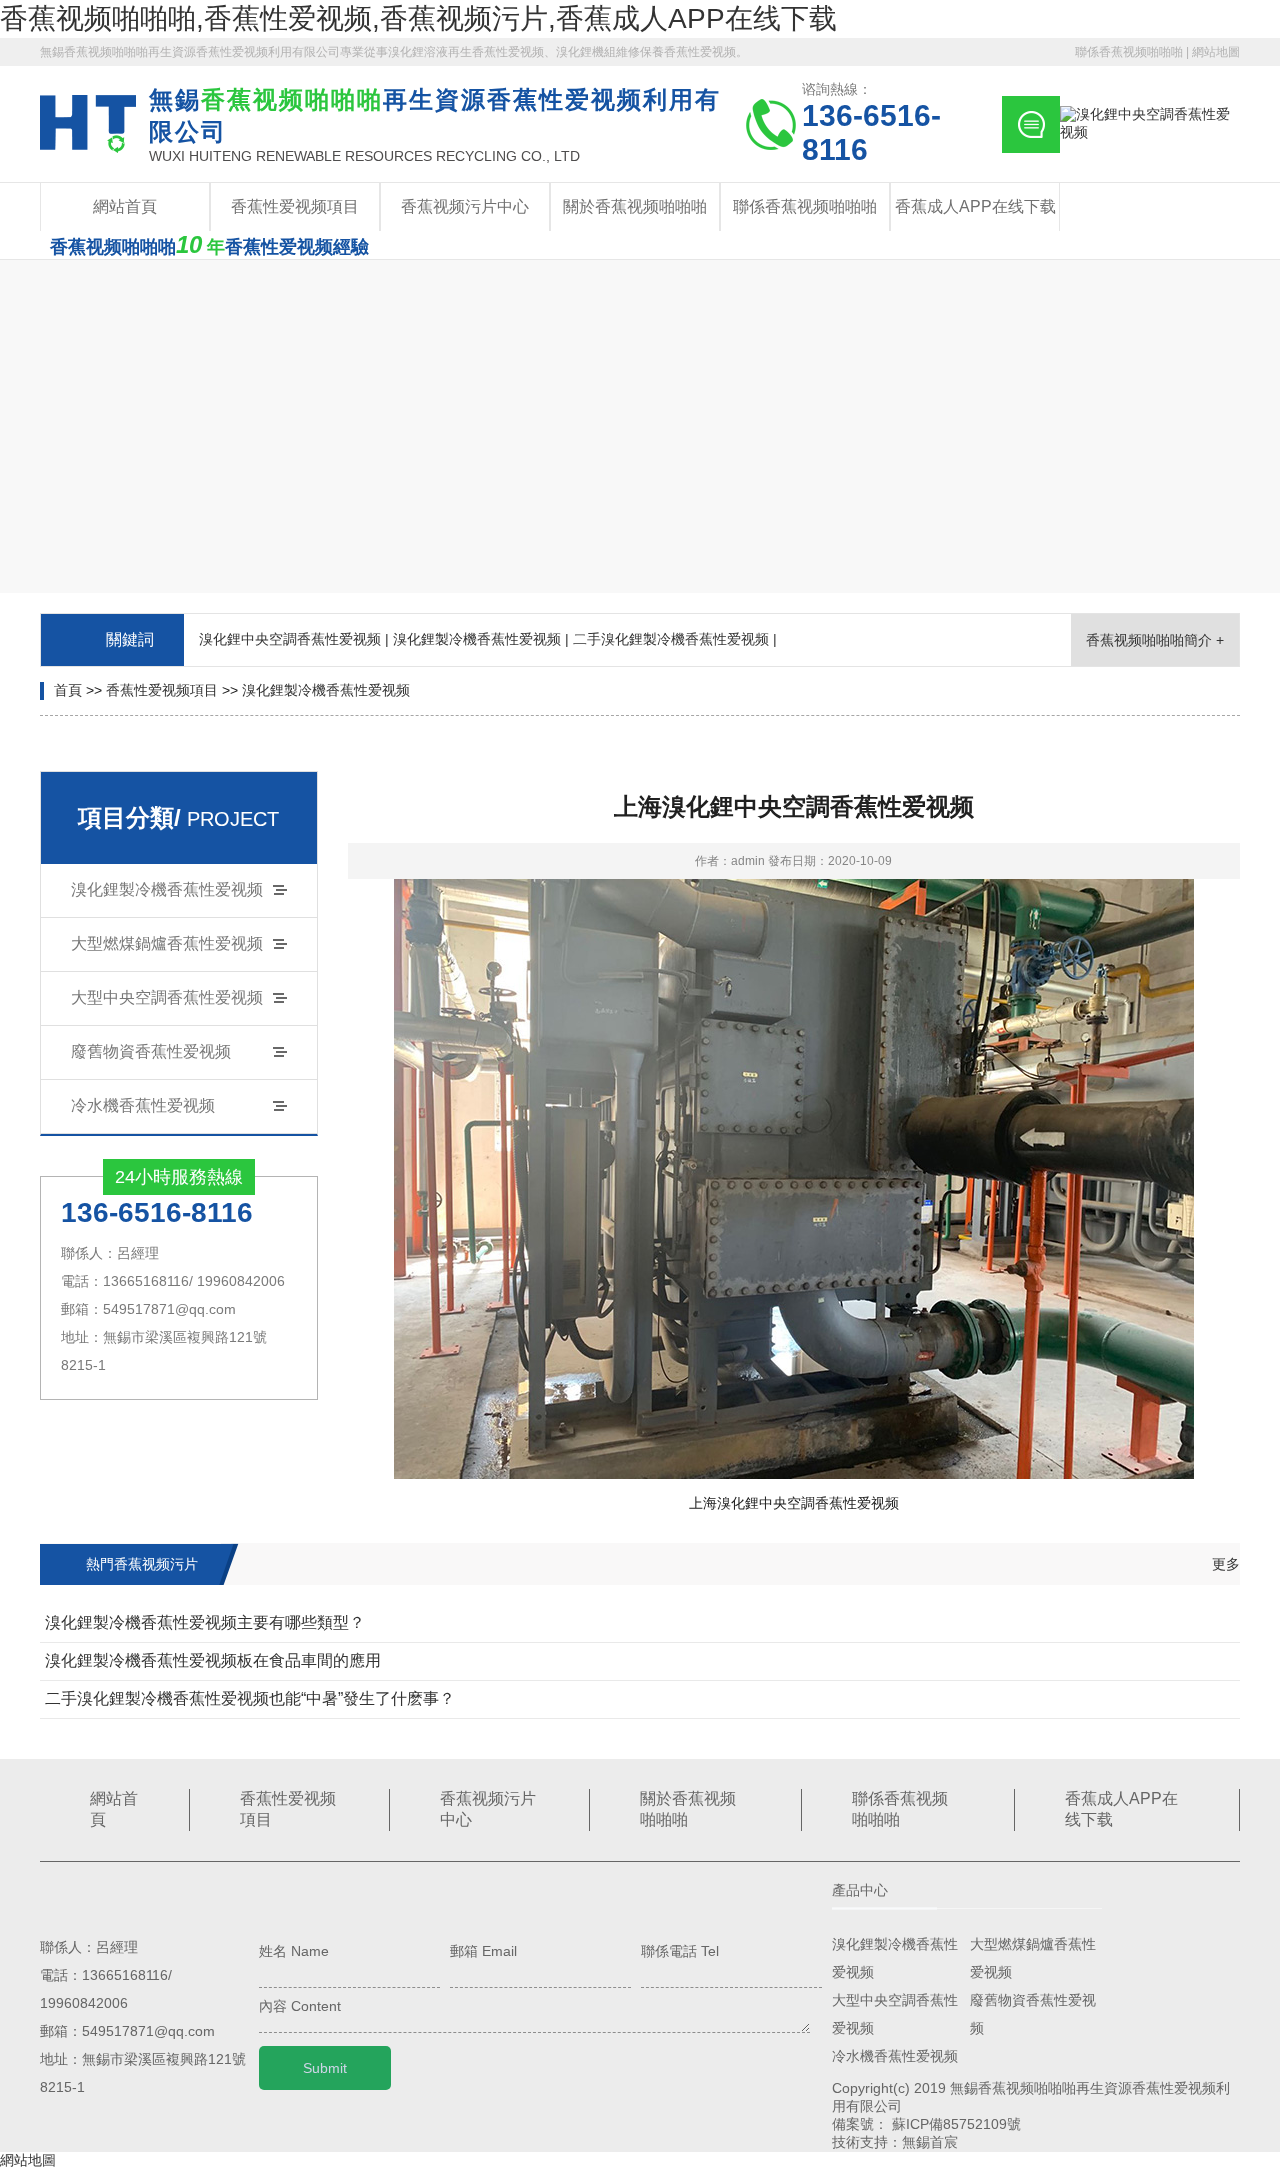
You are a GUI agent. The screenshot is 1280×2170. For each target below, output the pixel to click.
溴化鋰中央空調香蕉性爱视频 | (294, 639)
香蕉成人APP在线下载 (975, 206)
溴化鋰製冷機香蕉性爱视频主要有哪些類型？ (205, 1622)
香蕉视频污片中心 (465, 206)
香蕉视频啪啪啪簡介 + (1155, 640)
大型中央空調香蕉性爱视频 (167, 997)
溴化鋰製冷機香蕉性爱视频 (326, 690)
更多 (1226, 1564)
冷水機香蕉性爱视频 (143, 1105)
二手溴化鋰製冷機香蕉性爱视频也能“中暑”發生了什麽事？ (250, 1698)
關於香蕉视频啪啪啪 (635, 206)
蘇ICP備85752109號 (956, 2124)
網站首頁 (125, 206)
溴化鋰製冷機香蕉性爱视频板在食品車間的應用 (213, 1660)
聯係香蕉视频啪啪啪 (1129, 52)
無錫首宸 (930, 2142)
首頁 (68, 690)
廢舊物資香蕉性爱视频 (151, 1051)
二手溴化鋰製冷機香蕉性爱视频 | (675, 639)
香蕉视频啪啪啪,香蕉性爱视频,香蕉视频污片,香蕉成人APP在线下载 (418, 18)
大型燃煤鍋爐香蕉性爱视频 (167, 943)
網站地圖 (1216, 52)
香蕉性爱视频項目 (295, 206)
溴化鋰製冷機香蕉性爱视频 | (481, 639)
